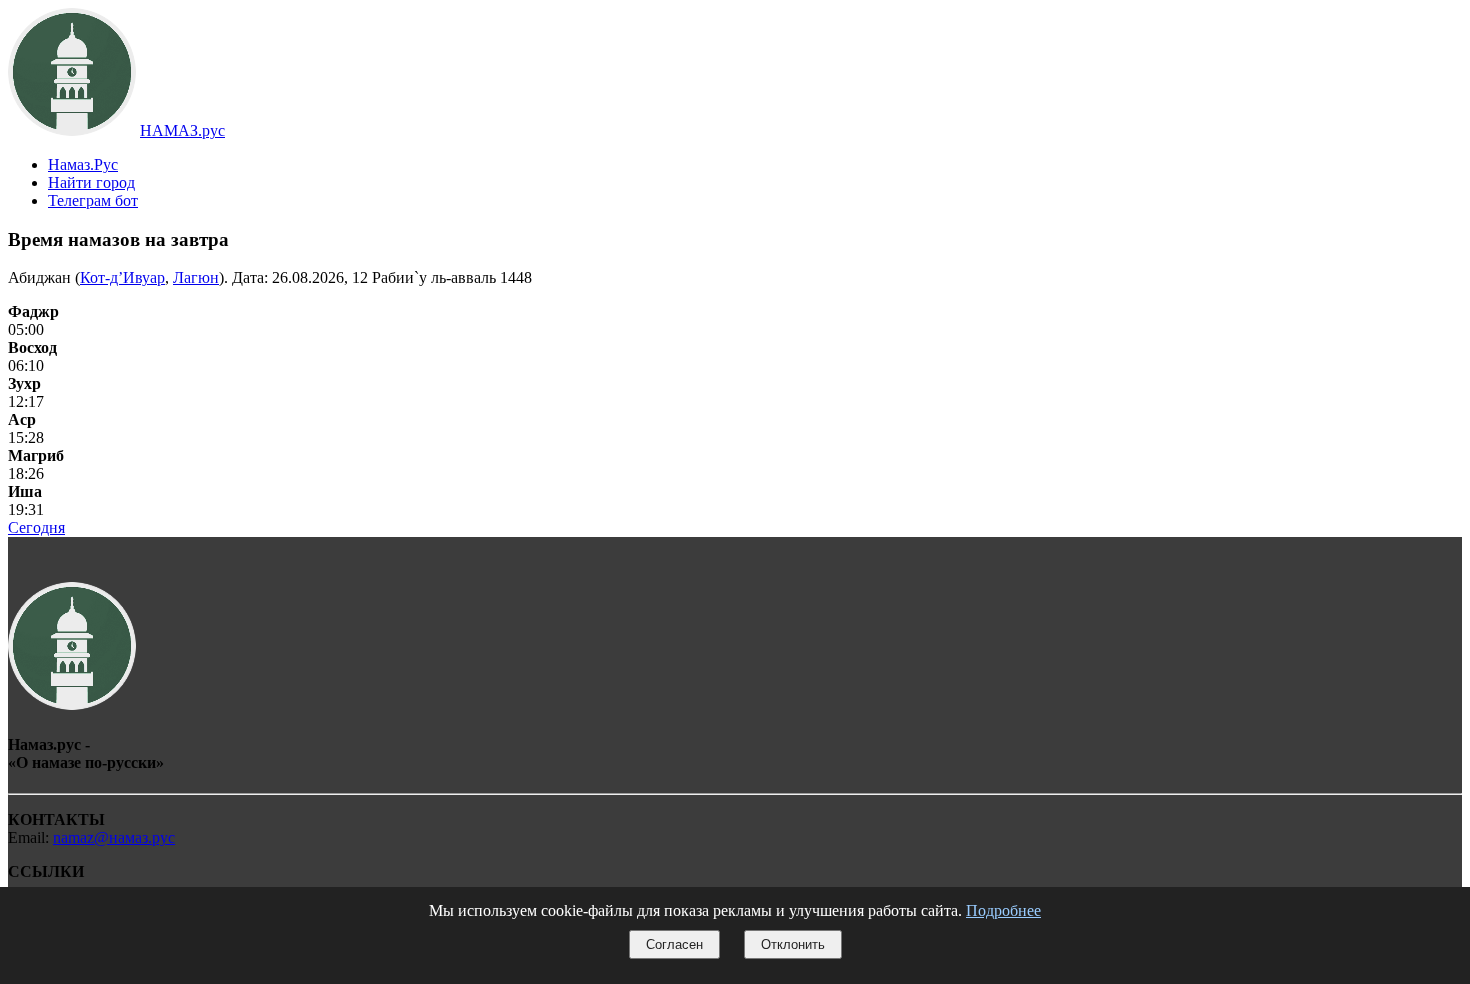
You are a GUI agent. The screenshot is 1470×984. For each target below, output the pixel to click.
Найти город (91, 182)
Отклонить (793, 944)
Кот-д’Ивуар (122, 277)
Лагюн (196, 277)
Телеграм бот (93, 200)
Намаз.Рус (83, 164)
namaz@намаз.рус (114, 837)
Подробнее (1003, 910)
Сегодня (36, 527)
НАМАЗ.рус (182, 130)
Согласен (674, 944)
